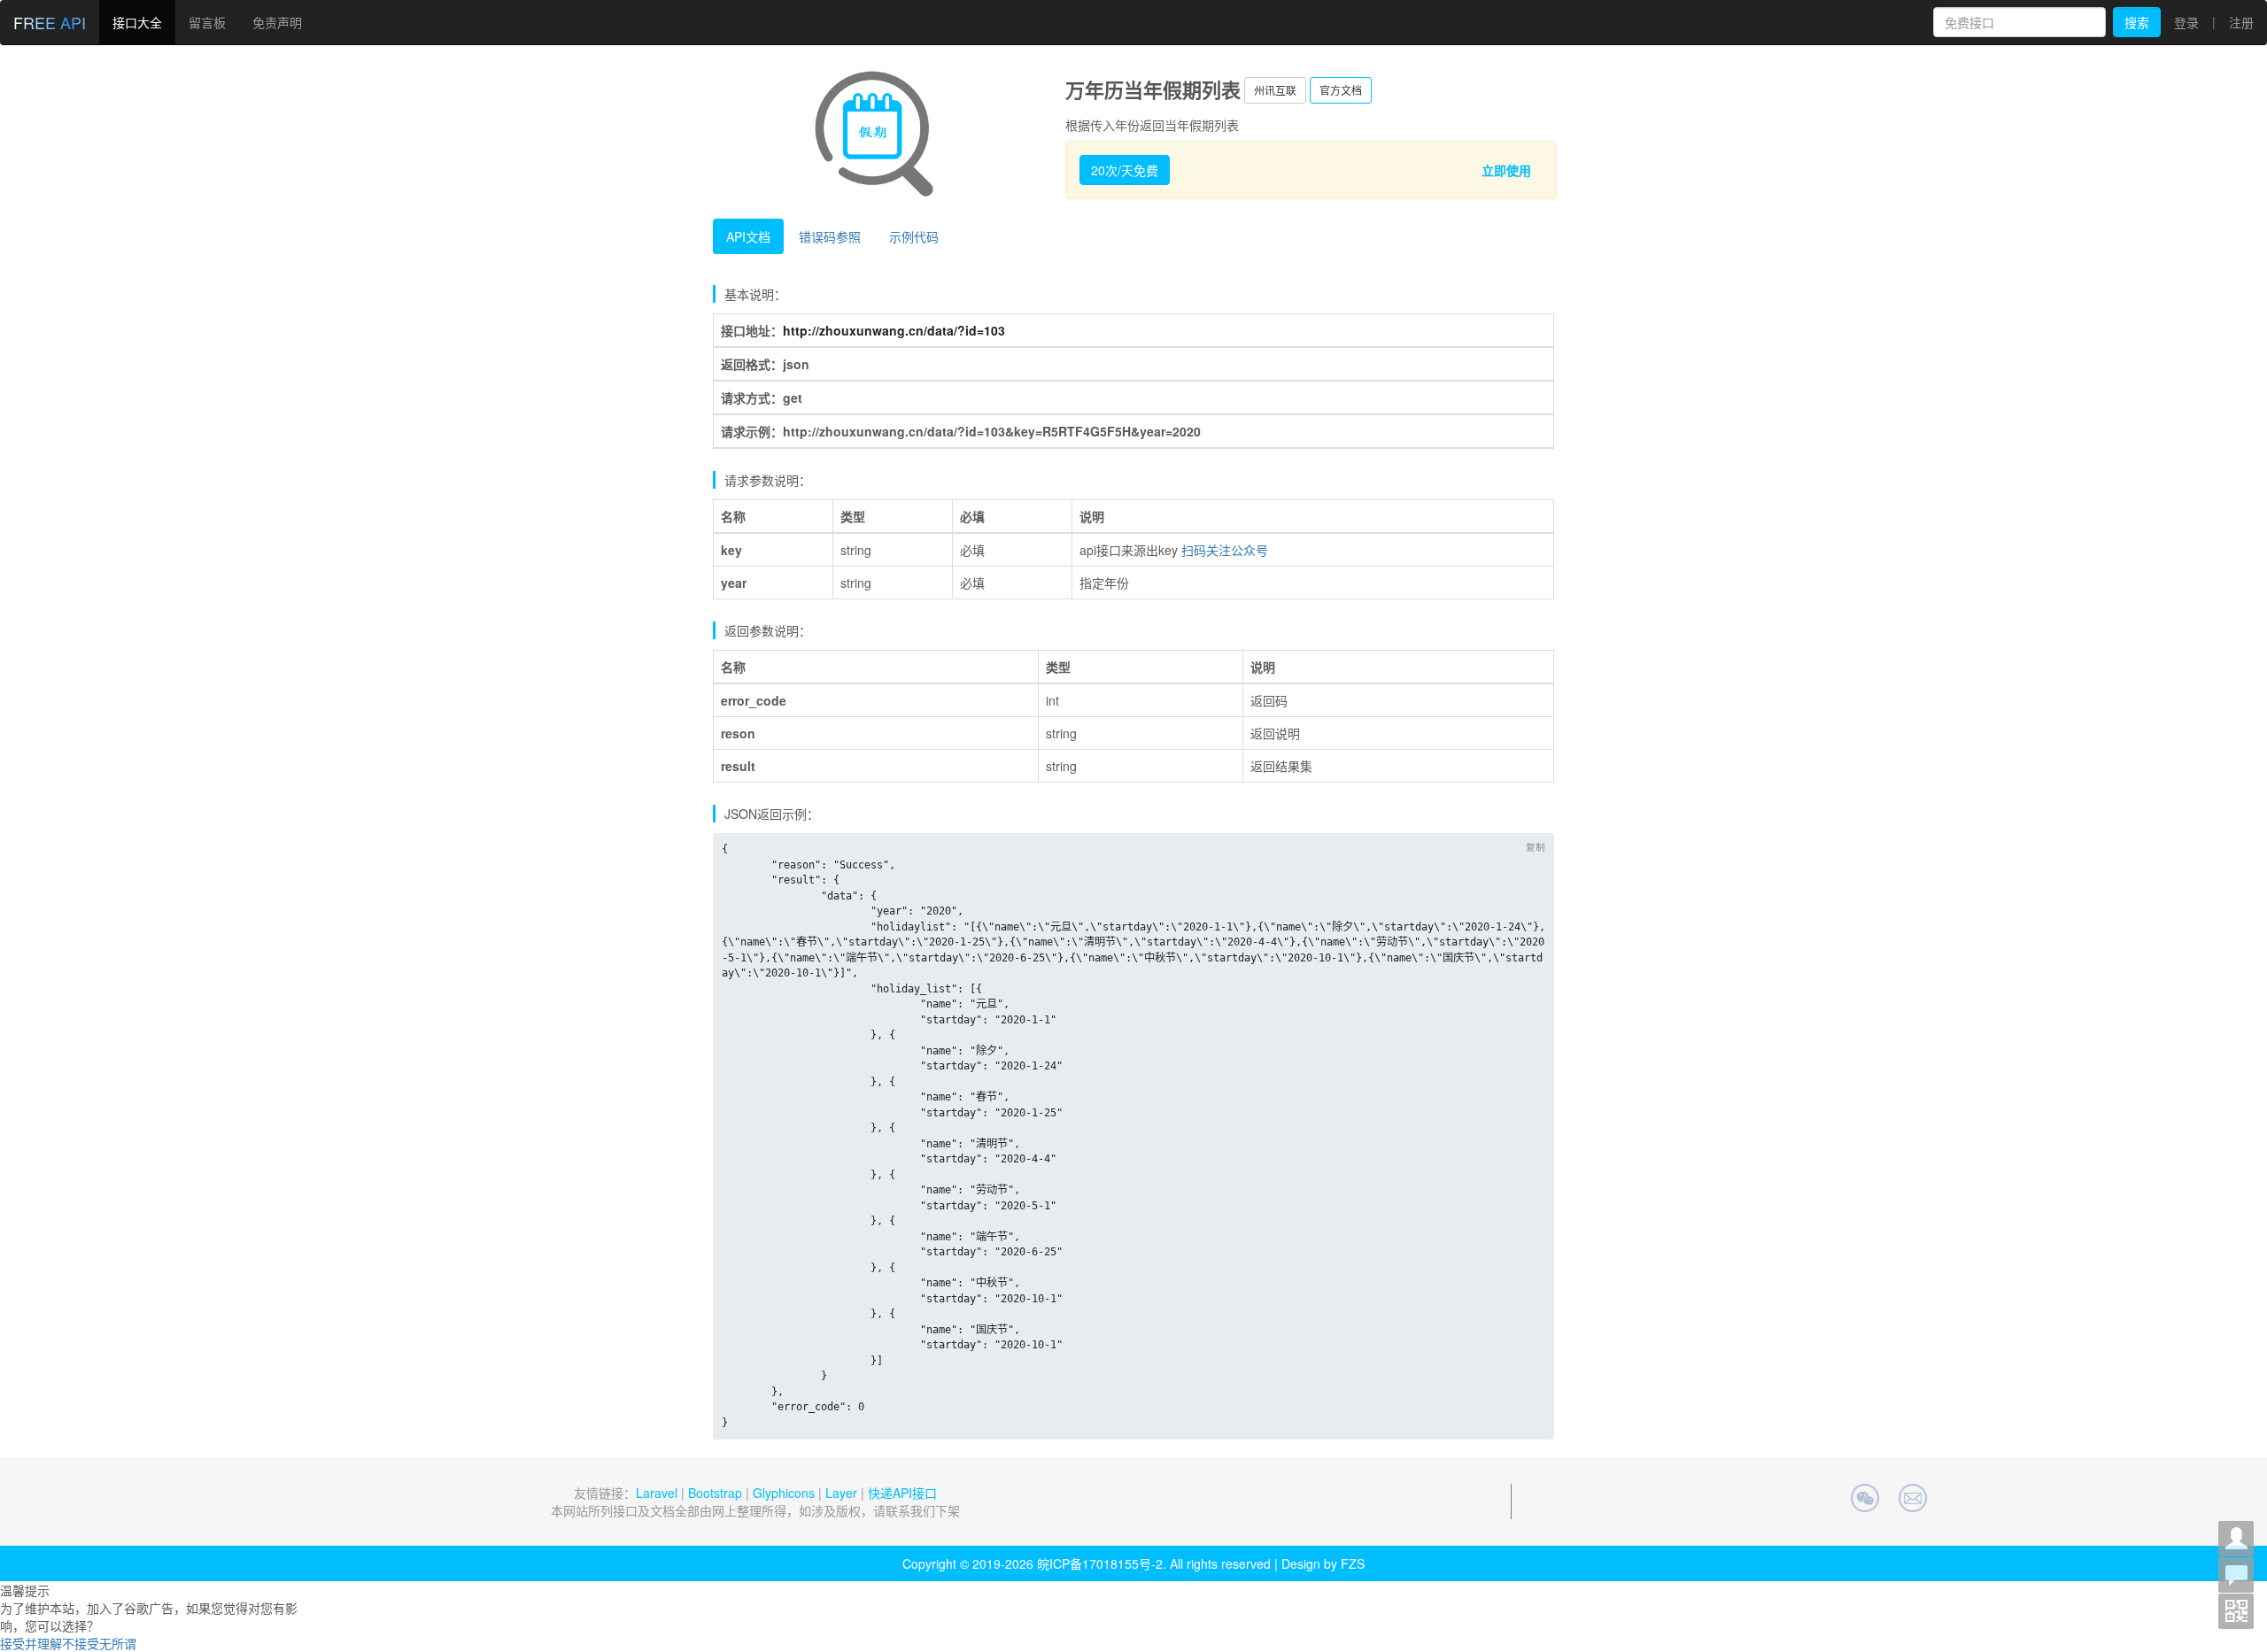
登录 (2186, 22)
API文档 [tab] (748, 236)
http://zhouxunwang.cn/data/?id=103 (894, 330)
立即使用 (1506, 170)
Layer (841, 1493)
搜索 (2137, 22)
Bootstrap (715, 1493)
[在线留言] (2236, 1575)
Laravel (657, 1493)
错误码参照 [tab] (830, 236)
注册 (2241, 22)
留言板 (207, 22)
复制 (1536, 847)
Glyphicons (784, 1493)
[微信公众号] (2236, 1611)
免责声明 (277, 22)
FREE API (50, 22)
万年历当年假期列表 (1153, 89)
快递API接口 (902, 1493)
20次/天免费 (1125, 170)
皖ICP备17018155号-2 (1100, 1563)
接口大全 (137, 22)
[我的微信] (2236, 1539)
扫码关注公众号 (1225, 550)
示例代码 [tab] (914, 236)
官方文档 (1341, 90)
